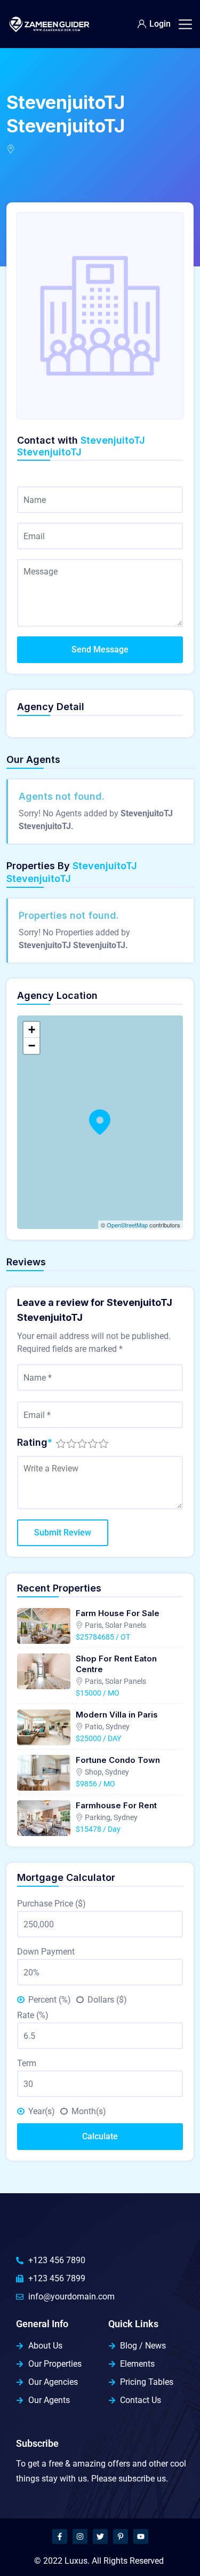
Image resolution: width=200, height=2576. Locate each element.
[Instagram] (80, 2536)
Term (27, 2063)
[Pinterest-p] (121, 2536)
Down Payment (46, 1952)
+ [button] (32, 1030)
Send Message (100, 649)
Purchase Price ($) (51, 1904)
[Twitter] (100, 2536)
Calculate (100, 2136)
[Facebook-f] (60, 2536)
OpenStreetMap (127, 1225)
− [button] (32, 1046)
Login (160, 24)
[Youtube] (141, 2536)
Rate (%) (33, 2015)
